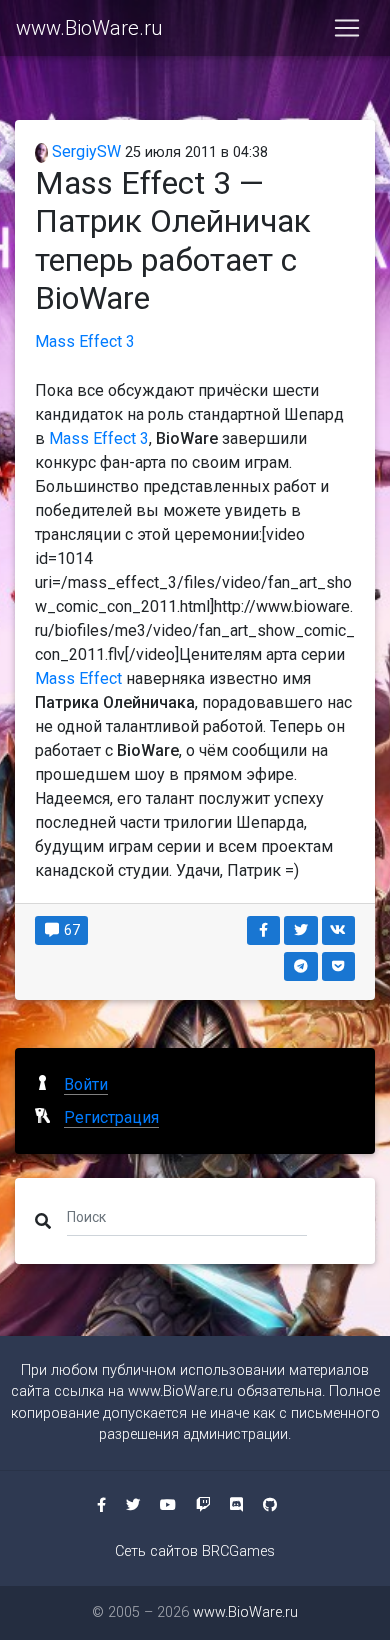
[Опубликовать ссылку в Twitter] (301, 930)
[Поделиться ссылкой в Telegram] (301, 966)
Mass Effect (78, 678)
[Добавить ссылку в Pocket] (339, 966)
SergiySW (84, 151)
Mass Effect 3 (85, 341)
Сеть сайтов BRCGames (195, 1551)
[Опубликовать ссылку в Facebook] (264, 930)
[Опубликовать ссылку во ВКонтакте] (339, 930)
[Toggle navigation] (347, 28)
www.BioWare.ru (89, 28)
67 (70, 930)
